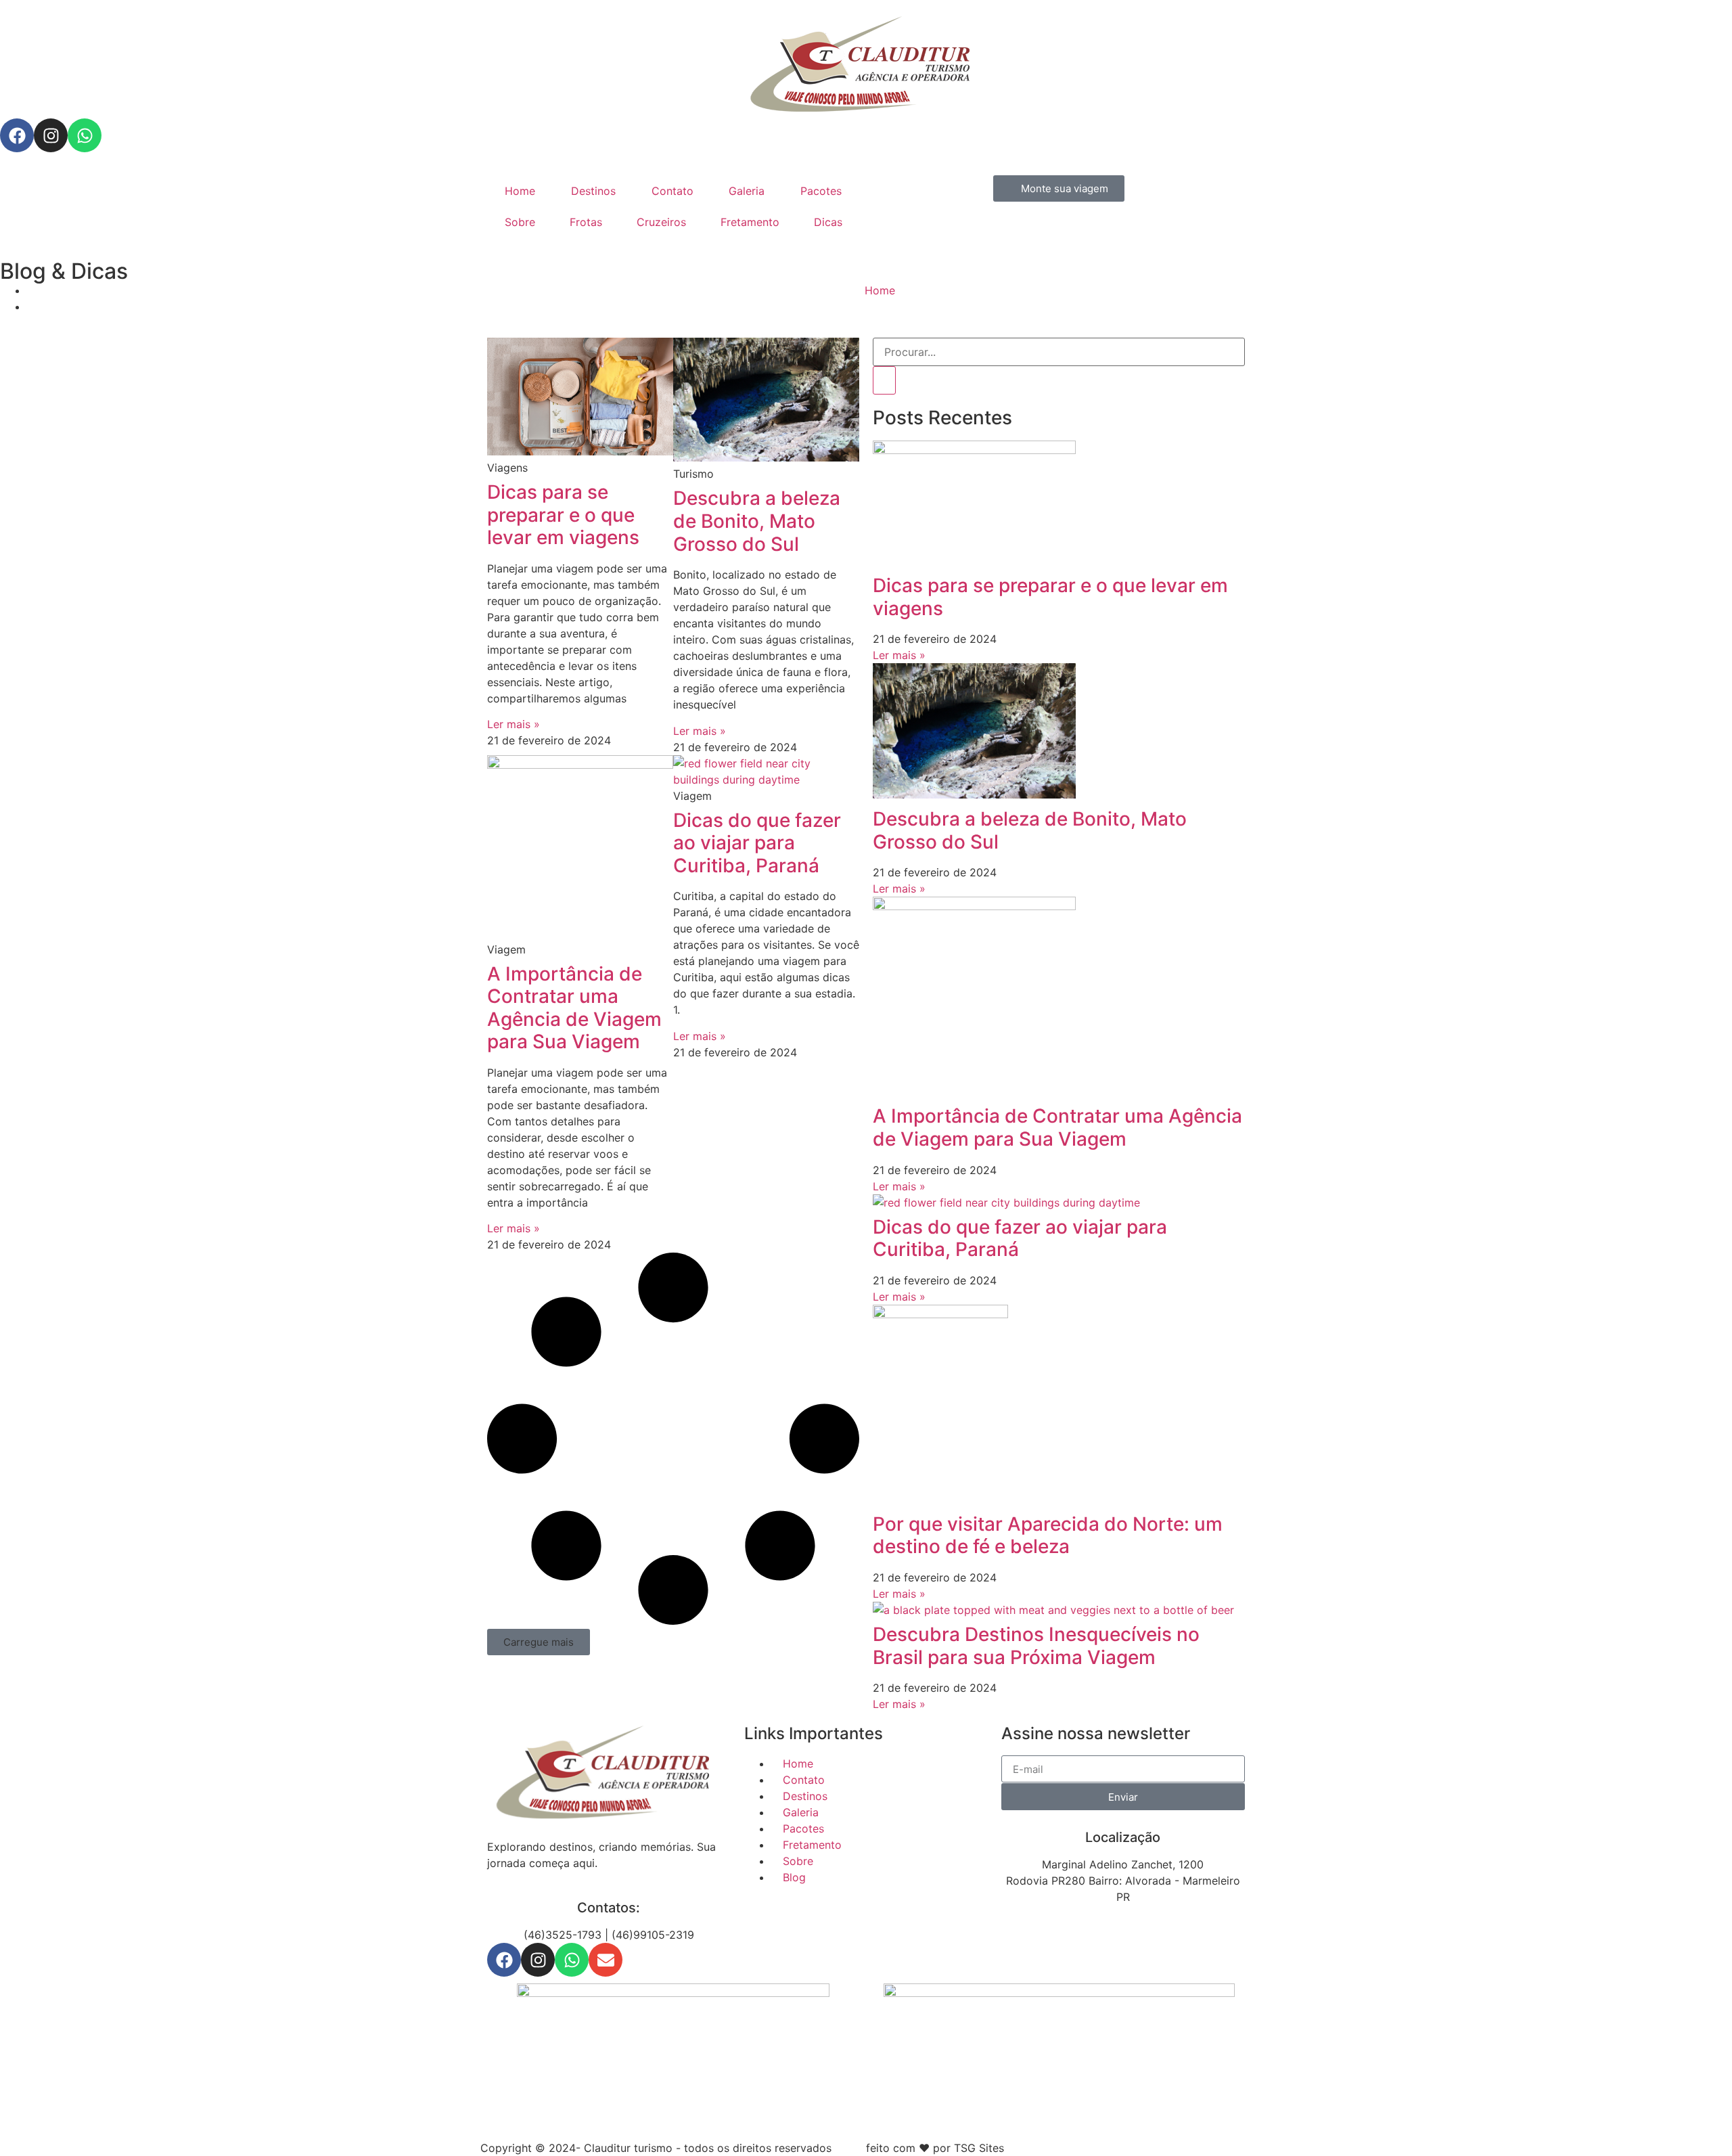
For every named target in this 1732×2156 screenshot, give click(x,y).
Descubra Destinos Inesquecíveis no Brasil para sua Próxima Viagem (1036, 1646)
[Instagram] (51, 135)
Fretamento (750, 222)
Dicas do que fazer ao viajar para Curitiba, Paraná (757, 843)
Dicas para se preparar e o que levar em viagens (563, 515)
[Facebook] (17, 135)
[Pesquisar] (884, 380)
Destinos (593, 191)
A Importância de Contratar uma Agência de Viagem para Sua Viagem (574, 1008)
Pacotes (821, 191)
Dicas (828, 222)
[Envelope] (606, 1960)
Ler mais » (514, 724)
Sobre (520, 222)
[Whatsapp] (85, 135)
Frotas (586, 222)
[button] (539, 1642)
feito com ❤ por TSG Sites (935, 2148)
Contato (673, 191)
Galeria (747, 191)
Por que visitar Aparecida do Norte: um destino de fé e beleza (1048, 1535)
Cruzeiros (661, 222)
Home (520, 191)
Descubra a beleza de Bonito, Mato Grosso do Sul (757, 521)
